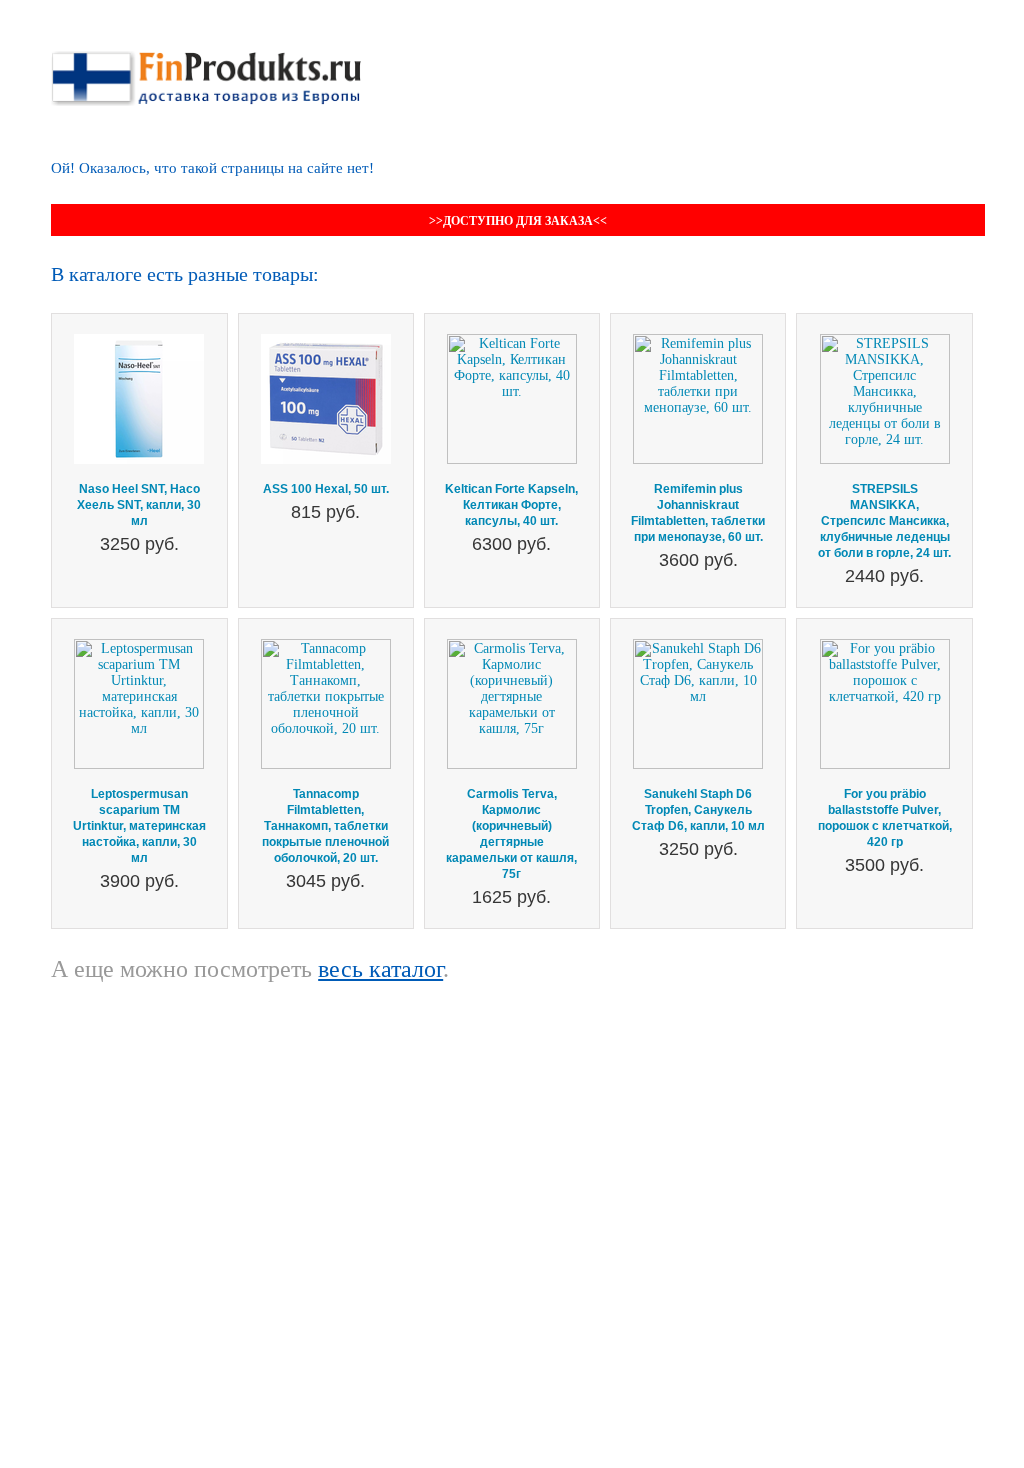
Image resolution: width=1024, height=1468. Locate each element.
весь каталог (380, 969)
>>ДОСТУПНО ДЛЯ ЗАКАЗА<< (518, 221)
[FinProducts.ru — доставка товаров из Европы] (206, 58)
